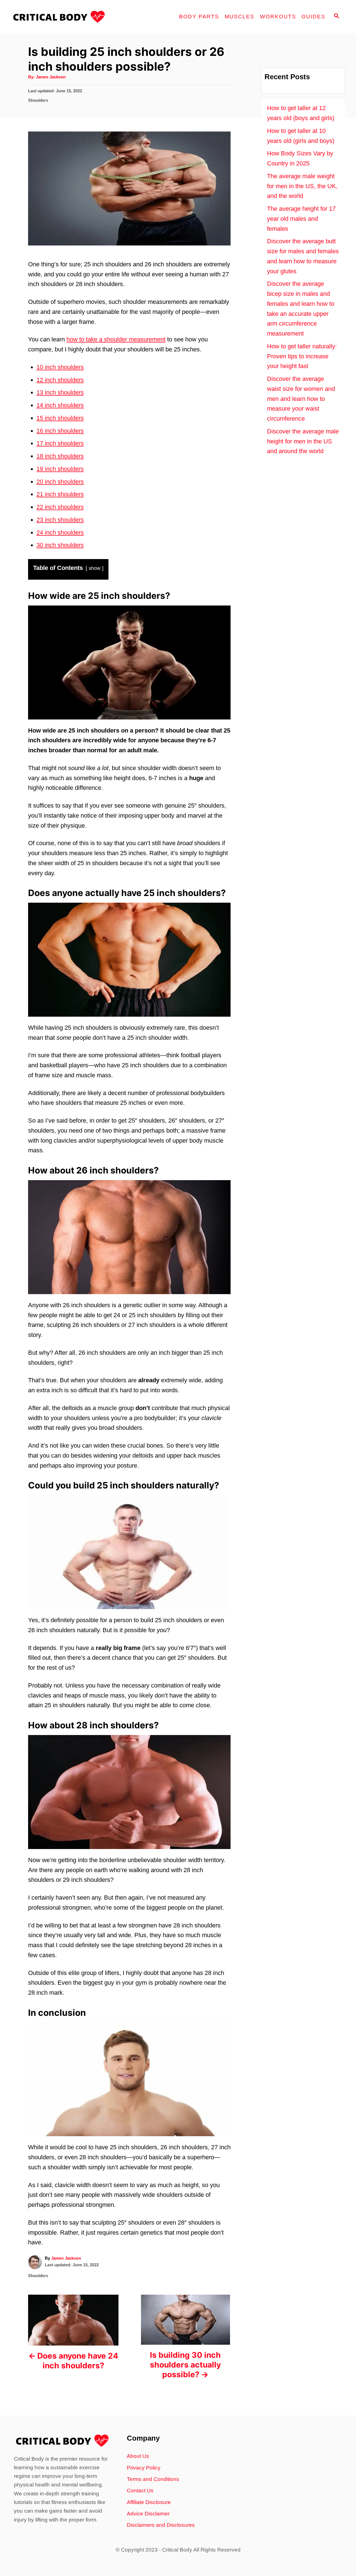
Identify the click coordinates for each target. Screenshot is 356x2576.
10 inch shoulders (60, 367)
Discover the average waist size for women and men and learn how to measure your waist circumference (301, 399)
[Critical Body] (61, 17)
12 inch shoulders (60, 380)
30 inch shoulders (60, 545)
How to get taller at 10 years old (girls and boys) (301, 136)
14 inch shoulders (60, 405)
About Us (138, 2456)
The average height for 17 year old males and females (301, 219)
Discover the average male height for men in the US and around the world (303, 441)
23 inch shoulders (60, 520)
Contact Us (140, 2491)
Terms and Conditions (153, 2479)
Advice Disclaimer (148, 2514)
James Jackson (51, 77)
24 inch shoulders (60, 533)
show (95, 568)
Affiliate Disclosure (149, 2502)
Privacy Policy (144, 2468)
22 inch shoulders (60, 507)
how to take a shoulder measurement (116, 339)
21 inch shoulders (60, 494)
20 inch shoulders (60, 482)
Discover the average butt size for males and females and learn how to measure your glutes (303, 256)
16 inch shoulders (60, 431)
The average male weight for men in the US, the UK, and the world (302, 186)
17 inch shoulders (60, 443)
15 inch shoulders (60, 418)
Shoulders (38, 100)
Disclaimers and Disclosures (161, 2525)
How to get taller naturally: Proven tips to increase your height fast (302, 356)
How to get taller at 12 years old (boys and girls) (301, 113)
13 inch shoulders (60, 392)
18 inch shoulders (60, 456)
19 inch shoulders (60, 469)
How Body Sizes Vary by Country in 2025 (300, 158)
